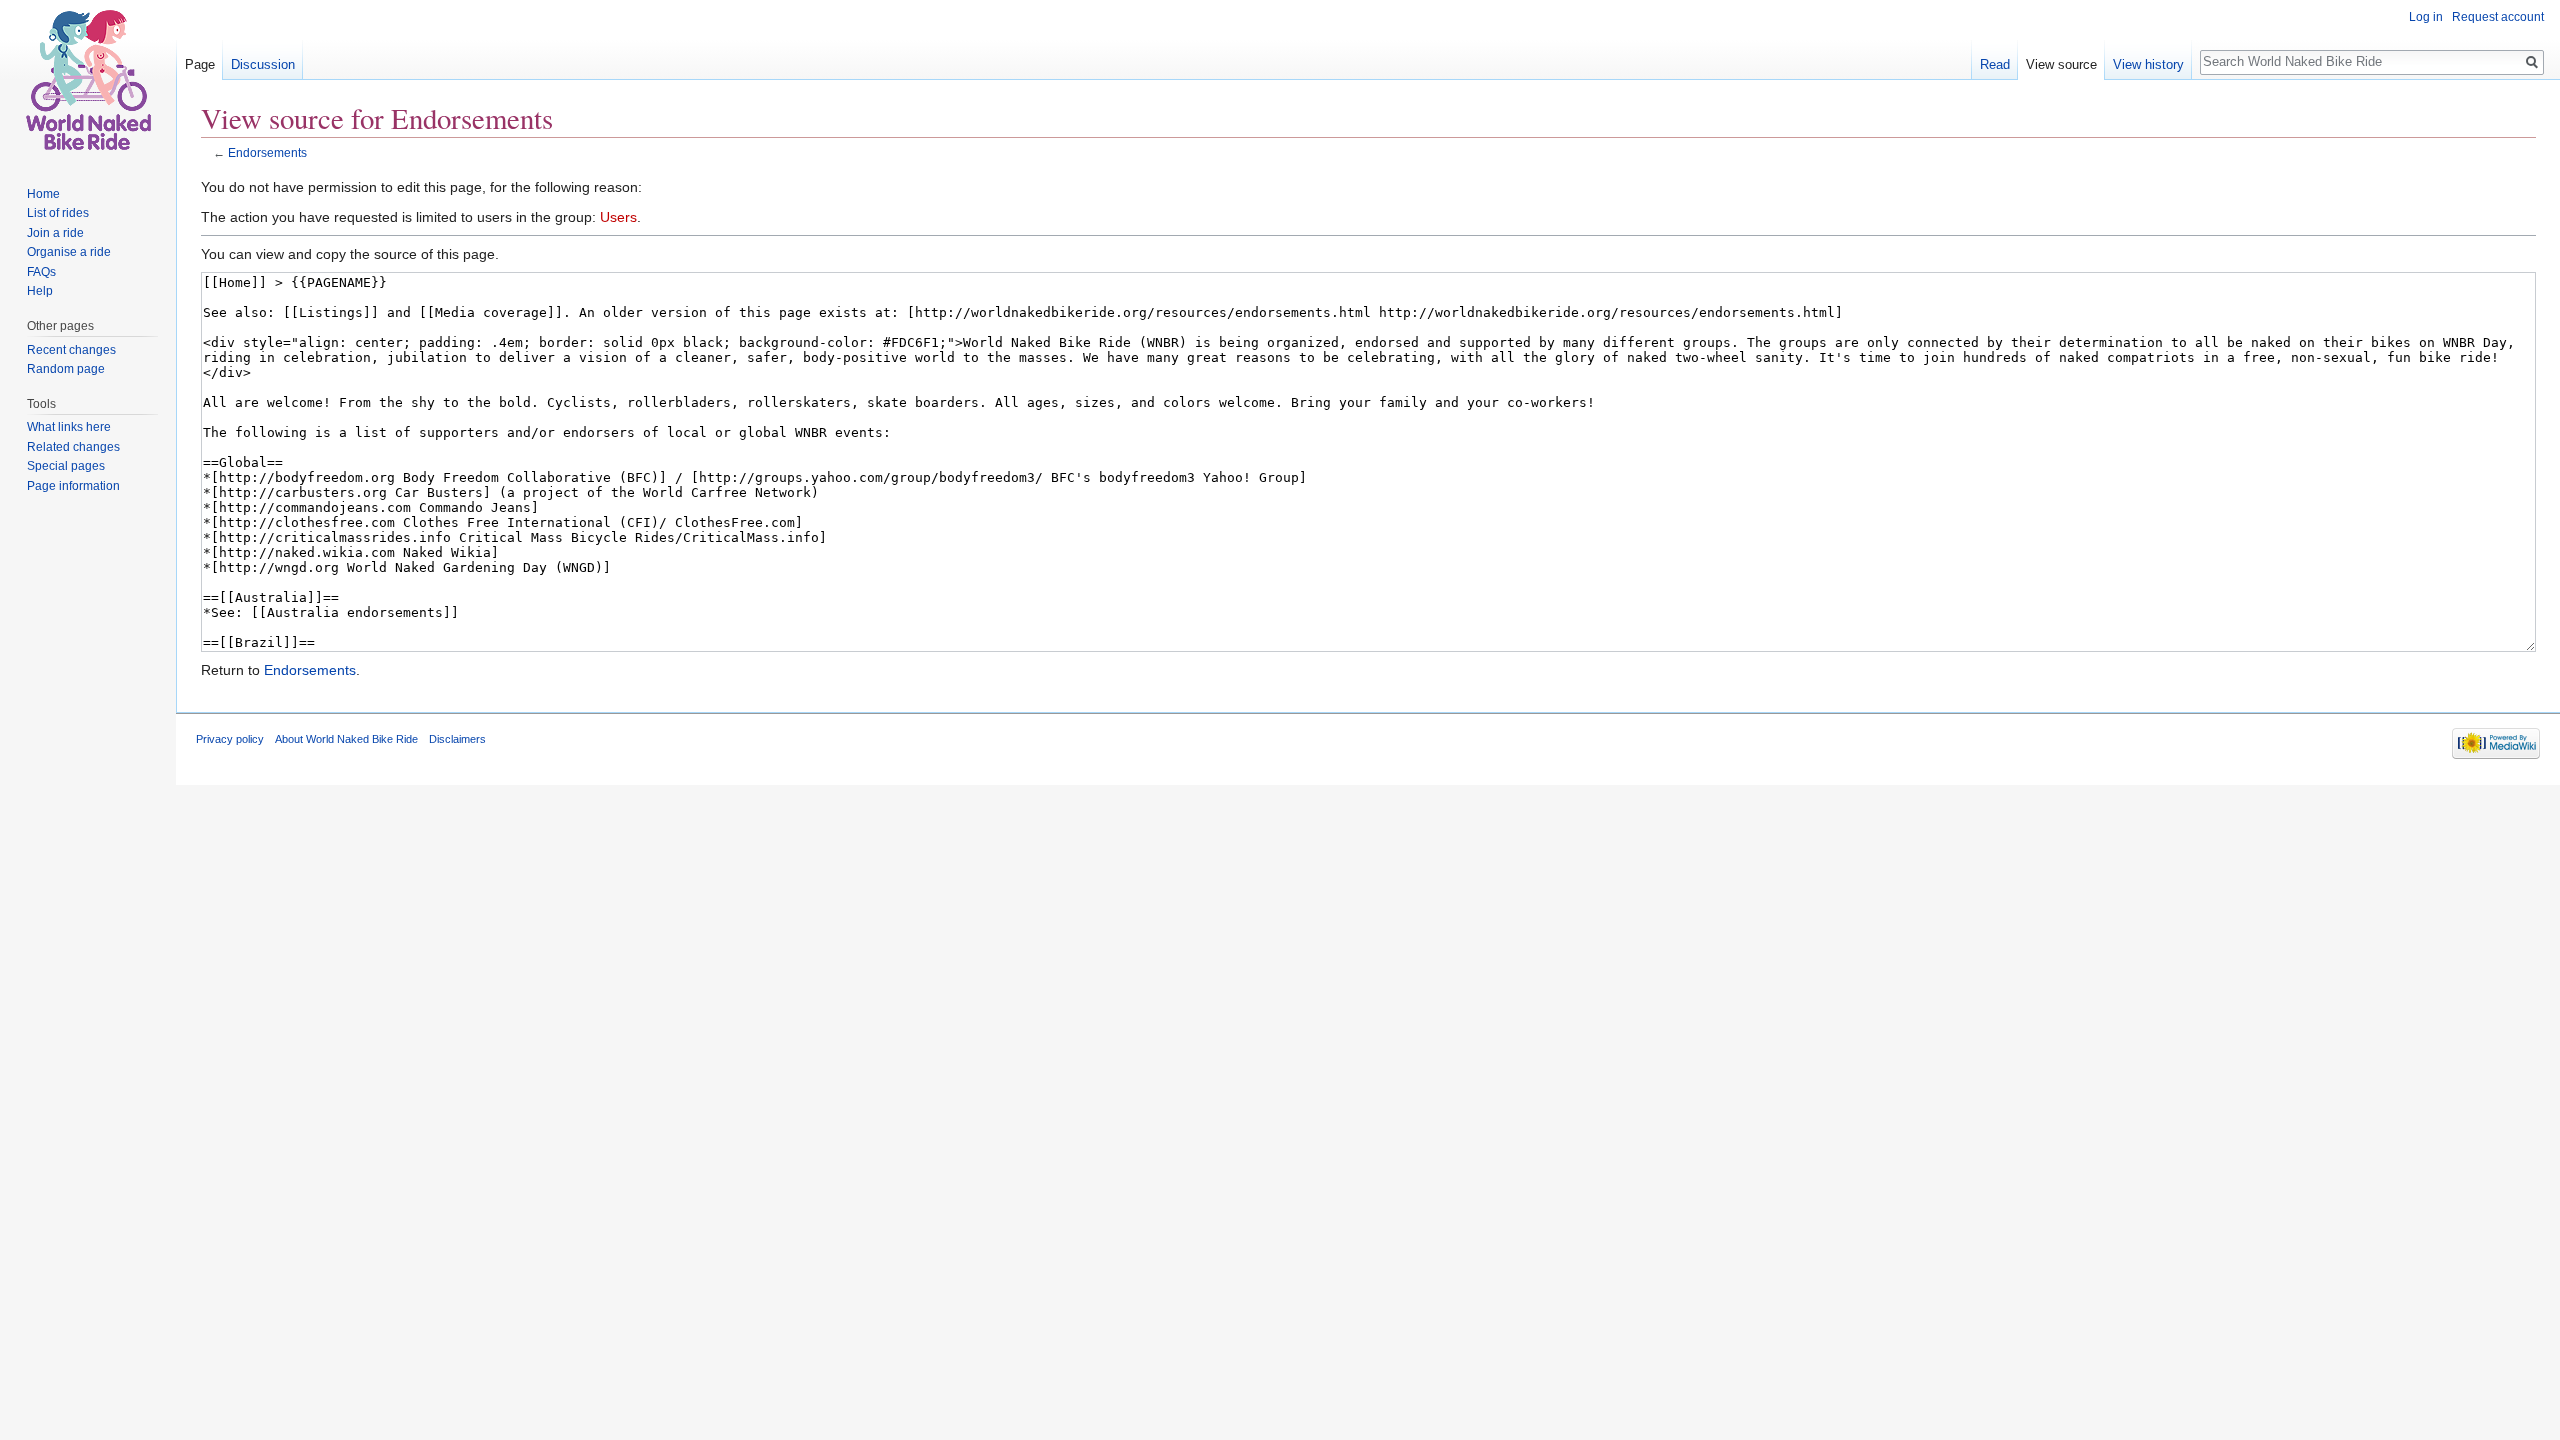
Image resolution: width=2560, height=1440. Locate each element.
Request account (2498, 17)
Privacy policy (230, 739)
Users (618, 217)
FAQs (41, 272)
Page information (73, 486)
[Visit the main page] (88, 80)
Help (40, 291)
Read (1995, 64)
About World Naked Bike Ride (346, 739)
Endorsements (267, 152)
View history (2148, 64)
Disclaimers (457, 739)
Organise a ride (69, 252)
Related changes (73, 447)
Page (200, 64)
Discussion (263, 64)
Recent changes (71, 350)
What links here (69, 427)
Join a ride (55, 233)
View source (2061, 64)
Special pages (66, 466)
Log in (2426, 17)
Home (43, 194)
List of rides (58, 213)
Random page (66, 369)
